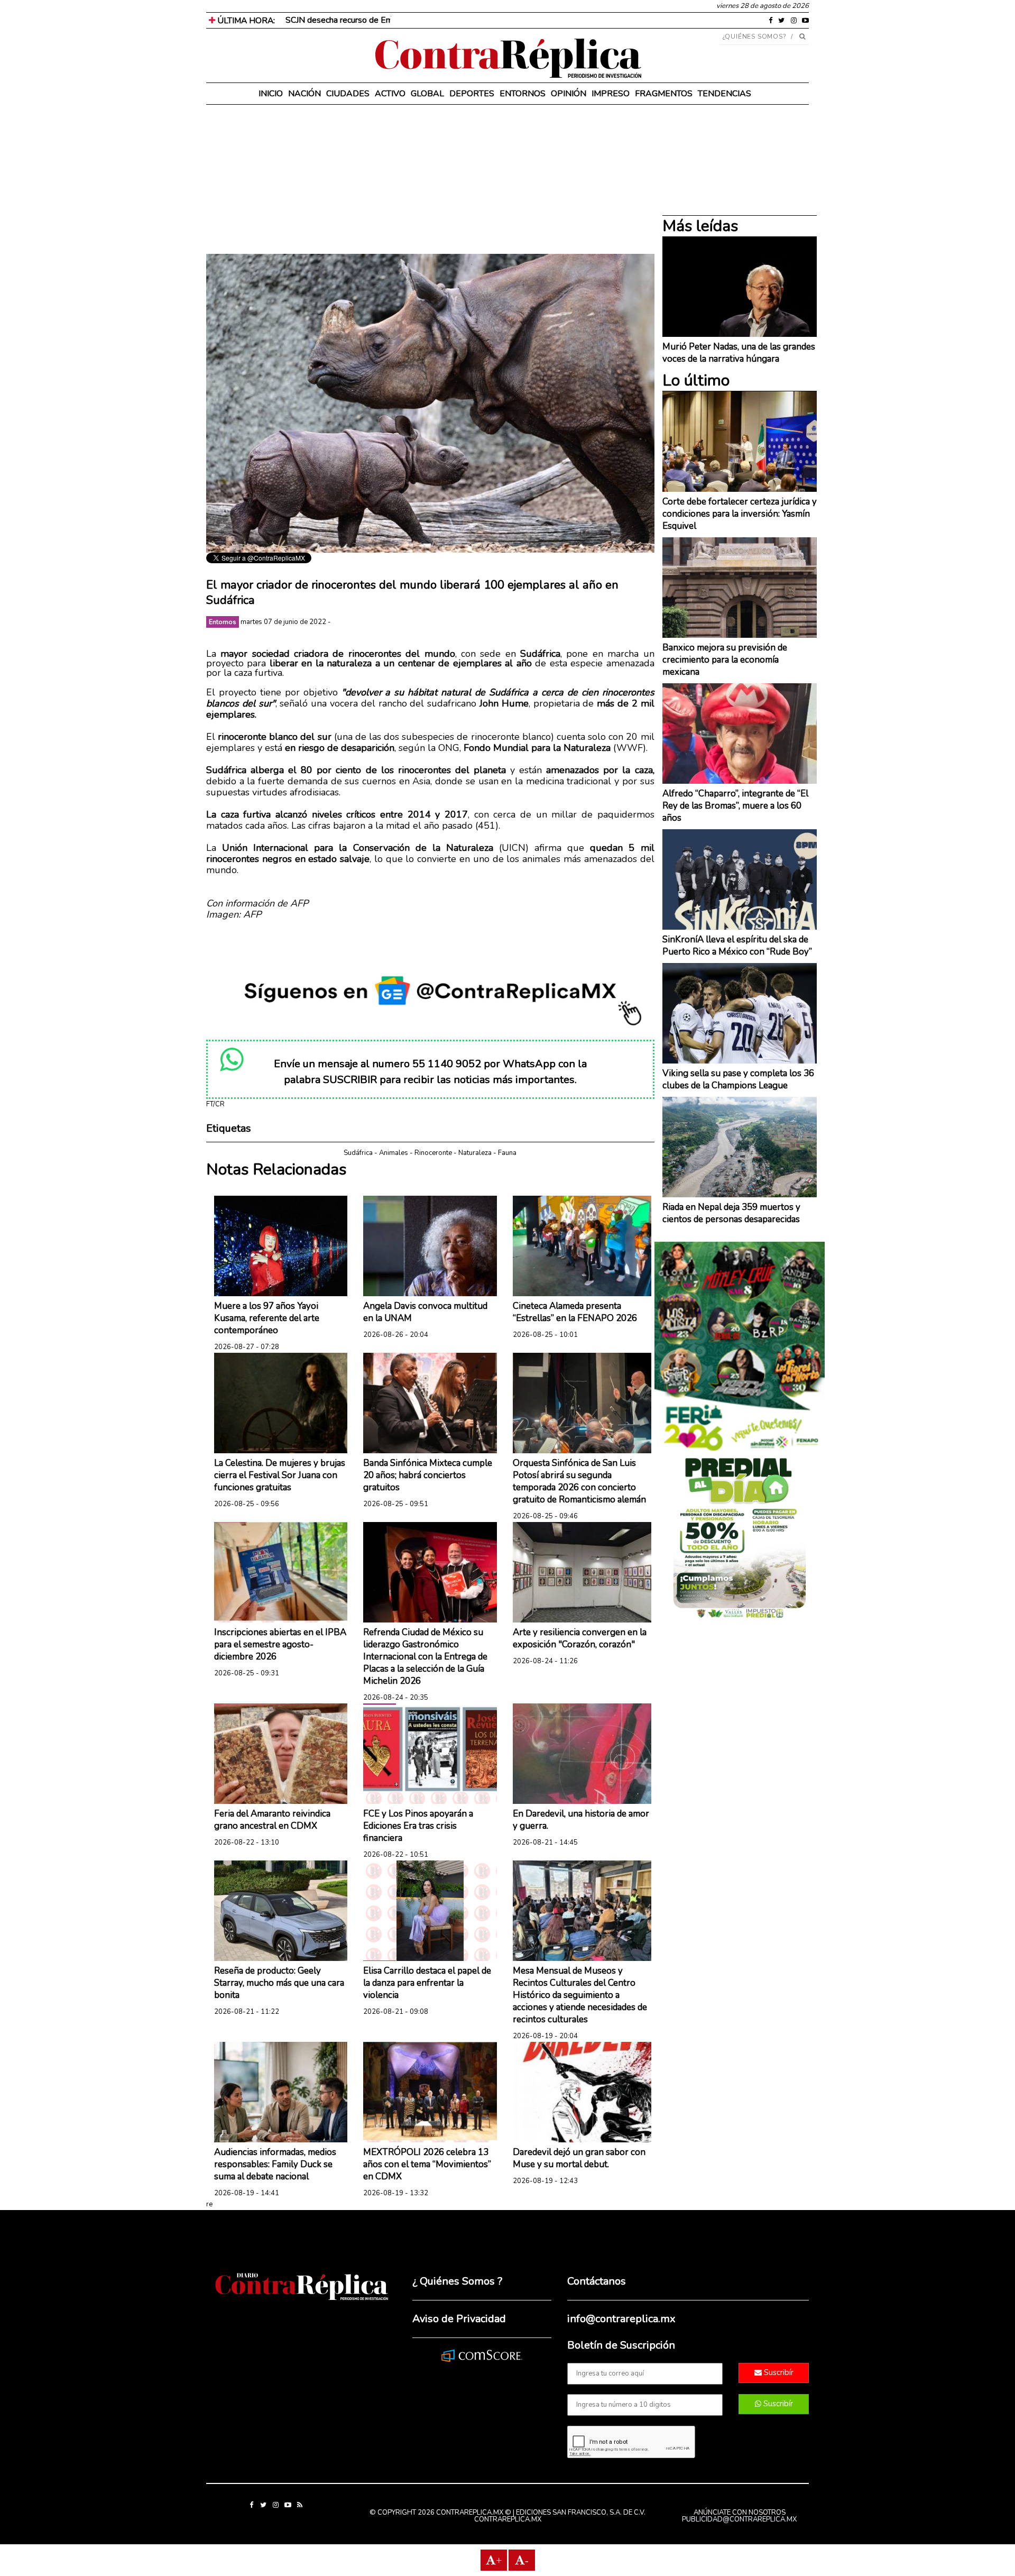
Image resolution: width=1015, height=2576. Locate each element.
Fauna (507, 1153)
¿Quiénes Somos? (755, 36)
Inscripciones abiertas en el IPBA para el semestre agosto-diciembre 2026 (280, 1644)
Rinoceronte (433, 1153)
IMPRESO (611, 94)
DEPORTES (472, 94)
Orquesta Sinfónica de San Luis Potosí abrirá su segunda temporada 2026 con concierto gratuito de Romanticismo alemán (579, 1481)
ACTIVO (390, 94)
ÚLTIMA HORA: (245, 21)
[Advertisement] (430, 180)
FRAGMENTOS (664, 94)
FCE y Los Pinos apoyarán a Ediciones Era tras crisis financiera (418, 1826)
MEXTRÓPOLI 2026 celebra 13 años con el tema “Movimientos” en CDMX (427, 2164)
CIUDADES (348, 94)
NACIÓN (304, 94)
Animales (394, 1153)
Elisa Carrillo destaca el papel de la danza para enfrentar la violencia (427, 1983)
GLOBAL (427, 94)
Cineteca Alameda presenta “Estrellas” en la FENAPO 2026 (575, 1312)
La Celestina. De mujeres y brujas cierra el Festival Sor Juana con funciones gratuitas (280, 1475)
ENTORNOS (523, 94)
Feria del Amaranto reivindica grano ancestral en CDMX (272, 1820)
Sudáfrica (358, 1153)
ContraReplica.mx (508, 2519)
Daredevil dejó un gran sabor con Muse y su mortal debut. (579, 2158)
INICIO (271, 94)
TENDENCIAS (725, 94)
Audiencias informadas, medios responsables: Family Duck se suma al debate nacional (275, 2164)
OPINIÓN (569, 94)
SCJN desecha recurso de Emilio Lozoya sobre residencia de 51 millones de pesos (436, 20)
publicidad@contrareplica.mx (739, 2519)
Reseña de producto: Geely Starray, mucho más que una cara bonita (279, 1983)
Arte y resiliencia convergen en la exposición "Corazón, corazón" (580, 1638)
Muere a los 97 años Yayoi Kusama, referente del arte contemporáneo (267, 1318)
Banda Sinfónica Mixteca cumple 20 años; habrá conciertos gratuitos (428, 1475)
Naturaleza (475, 1153)
